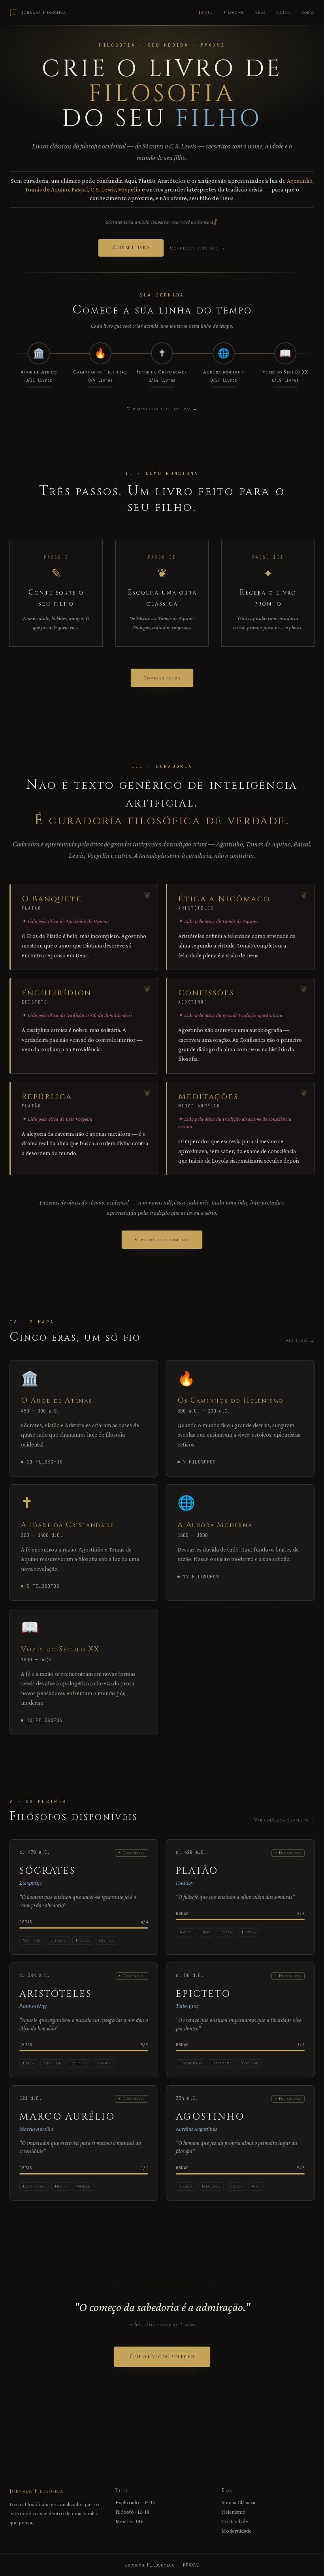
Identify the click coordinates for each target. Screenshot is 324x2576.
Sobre (308, 12)
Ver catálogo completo (162, 1240)
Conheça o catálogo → (198, 248)
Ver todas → (300, 1341)
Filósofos (234, 12)
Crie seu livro (131, 248)
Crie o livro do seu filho (162, 2356)
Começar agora (162, 678)
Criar (283, 12)
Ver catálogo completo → (284, 1820)
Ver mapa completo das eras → (162, 409)
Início (206, 12)
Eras (260, 12)
